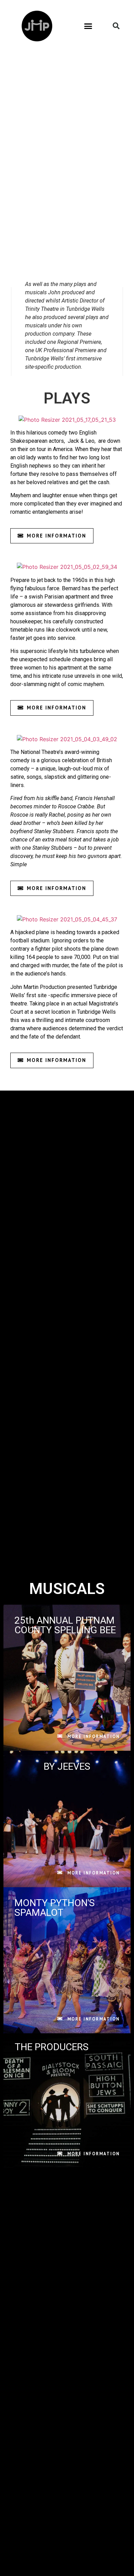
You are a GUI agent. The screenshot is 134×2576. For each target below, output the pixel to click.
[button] (88, 26)
